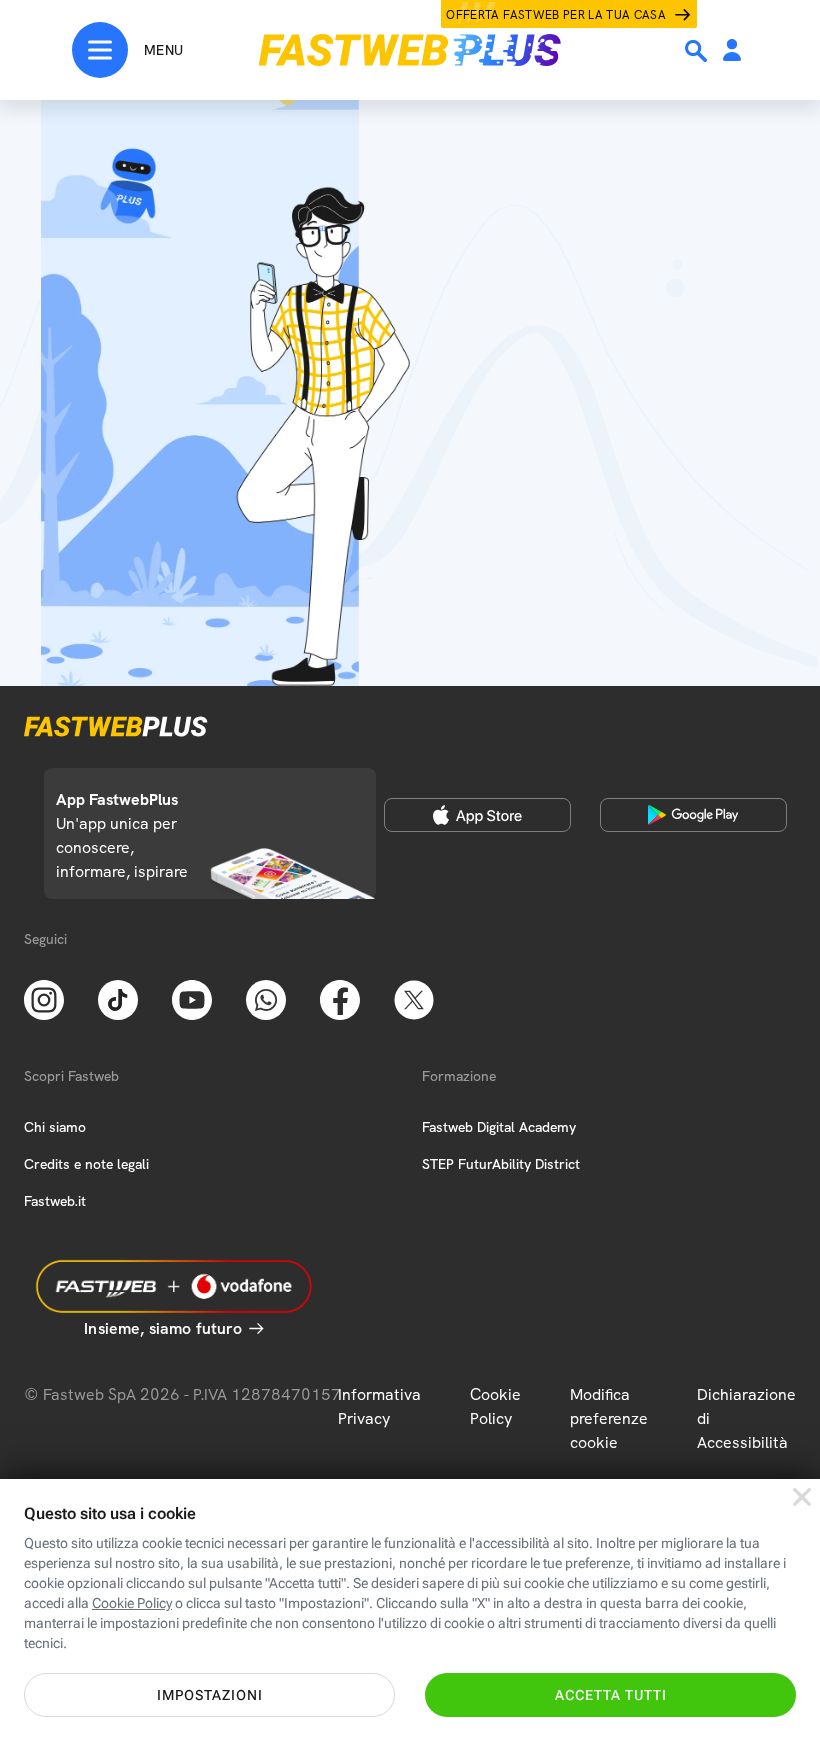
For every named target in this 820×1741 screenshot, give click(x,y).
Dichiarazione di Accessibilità (746, 1418)
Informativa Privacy (379, 1406)
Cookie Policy (495, 1406)
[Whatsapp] (266, 998)
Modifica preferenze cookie (609, 1418)
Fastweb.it (55, 1201)
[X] (414, 998)
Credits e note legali (86, 1164)
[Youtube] (192, 998)
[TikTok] (118, 998)
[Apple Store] (477, 815)
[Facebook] (340, 998)
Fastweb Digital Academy (499, 1127)
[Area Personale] (732, 51)
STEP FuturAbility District (501, 1164)
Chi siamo (55, 1127)
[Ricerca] (698, 51)
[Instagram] (44, 998)
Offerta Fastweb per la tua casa (556, 15)
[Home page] (410, 50)
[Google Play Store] (693, 815)
